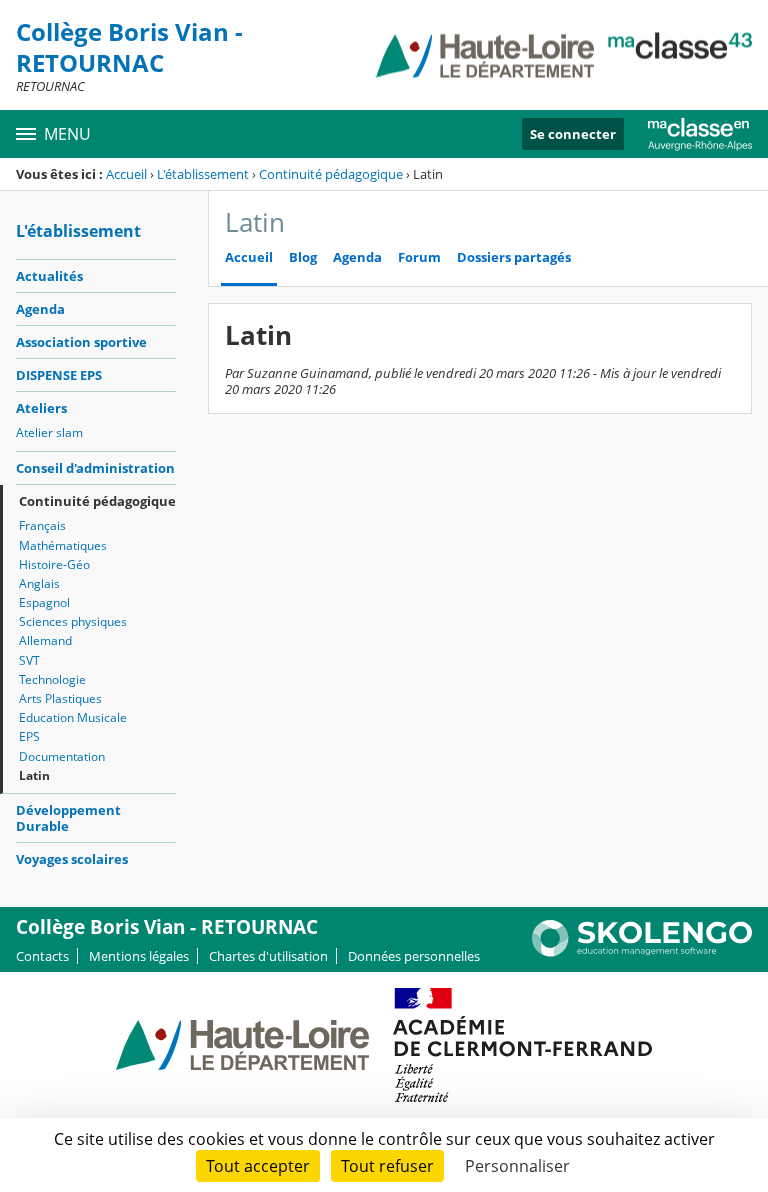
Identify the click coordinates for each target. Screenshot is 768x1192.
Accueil (126, 174)
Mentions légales (139, 956)
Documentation (62, 756)
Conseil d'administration (95, 468)
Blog (303, 257)
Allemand (45, 640)
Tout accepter (258, 1166)
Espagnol (44, 602)
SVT (29, 660)
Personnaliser (517, 1166)
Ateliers (41, 408)
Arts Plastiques (60, 698)
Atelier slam (49, 432)
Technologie (52, 679)
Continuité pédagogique (331, 174)
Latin (34, 775)
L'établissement (203, 174)
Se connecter (573, 134)
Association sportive (81, 342)
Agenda (40, 309)
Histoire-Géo (54, 564)
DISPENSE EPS (59, 375)
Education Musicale (73, 717)
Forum (419, 257)
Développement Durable (68, 818)
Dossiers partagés (514, 257)
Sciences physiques (73, 621)
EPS (29, 736)
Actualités (49, 276)
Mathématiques (63, 545)
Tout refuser (387, 1166)
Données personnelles (414, 956)
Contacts (42, 956)
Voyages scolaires (72, 859)
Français (42, 525)
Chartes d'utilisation (268, 956)
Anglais (39, 583)
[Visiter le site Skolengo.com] (642, 952)
